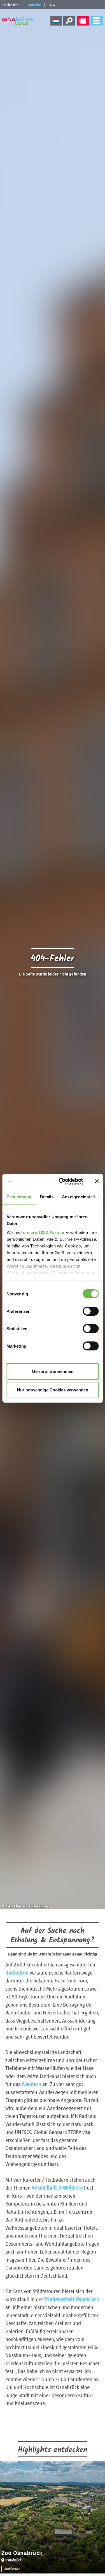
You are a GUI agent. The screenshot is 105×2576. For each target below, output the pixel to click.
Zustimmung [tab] (19, 1197)
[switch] (91, 1311)
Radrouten (17, 1973)
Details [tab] (47, 1197)
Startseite (34, 5)
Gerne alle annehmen (53, 1371)
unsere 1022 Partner (44, 1232)
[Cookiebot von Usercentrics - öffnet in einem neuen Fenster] (61, 1181)
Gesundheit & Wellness (57, 2188)
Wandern (31, 2084)
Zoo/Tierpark (12, 2569)
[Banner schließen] (97, 1181)
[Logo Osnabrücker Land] (19, 21)
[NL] (56, 21)
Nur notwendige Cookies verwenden (53, 1390)
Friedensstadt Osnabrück (72, 2299)
